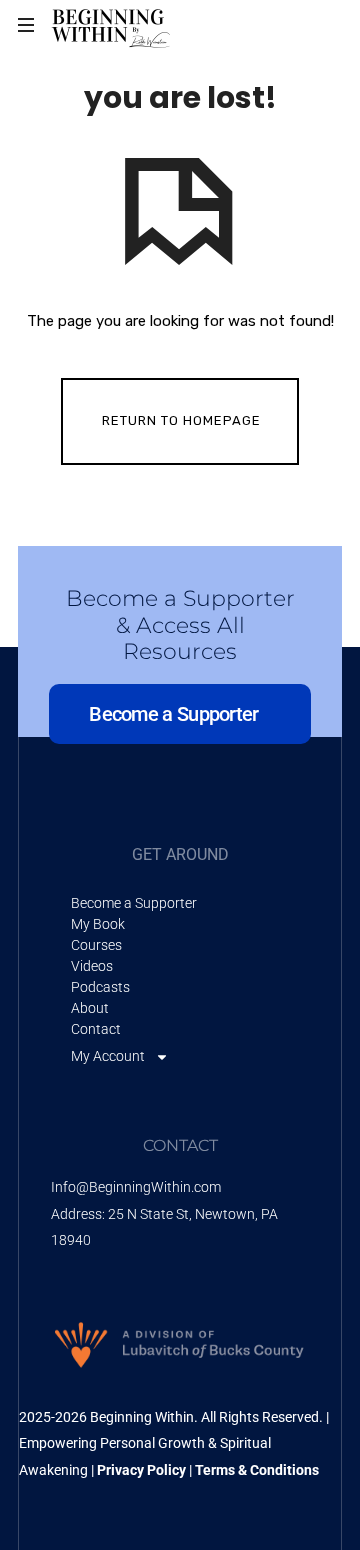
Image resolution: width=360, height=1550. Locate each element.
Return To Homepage (181, 420)
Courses (96, 945)
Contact (96, 1029)
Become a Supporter (134, 903)
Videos (92, 966)
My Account (108, 1056)
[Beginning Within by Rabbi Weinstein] (112, 25)
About (90, 1008)
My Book (98, 924)
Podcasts (100, 987)
